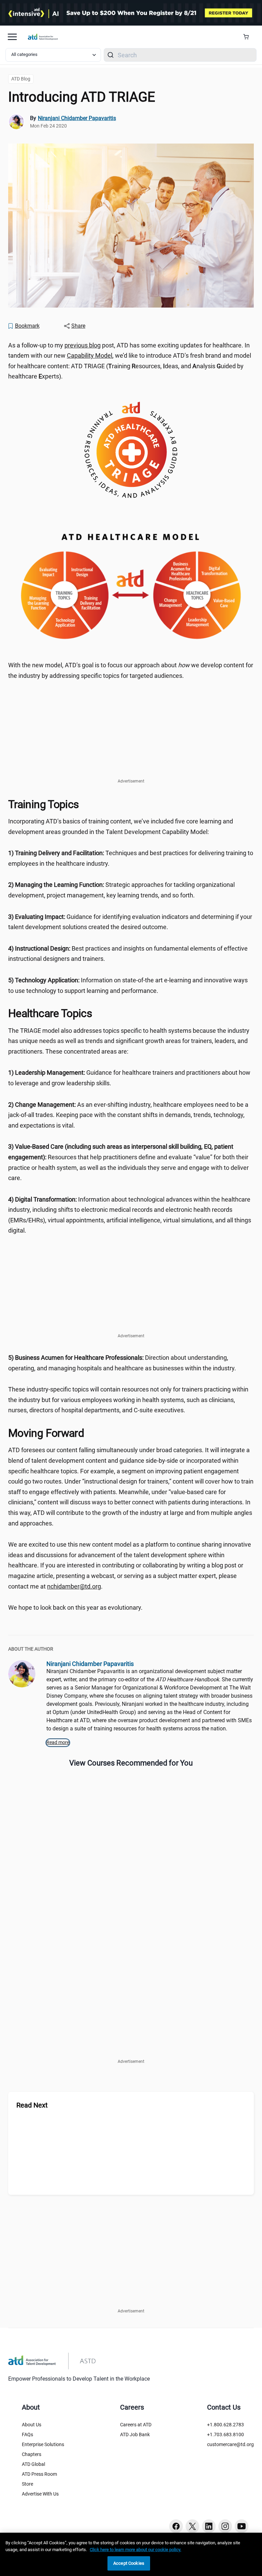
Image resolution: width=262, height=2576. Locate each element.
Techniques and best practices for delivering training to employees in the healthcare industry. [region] (131, 858)
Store (27, 2484)
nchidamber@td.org (74, 1586)
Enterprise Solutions (43, 2444)
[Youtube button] (242, 2526)
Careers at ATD (136, 2425)
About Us (32, 2425)
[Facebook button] (176, 2526)
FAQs (27, 2434)
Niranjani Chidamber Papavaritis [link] (77, 118)
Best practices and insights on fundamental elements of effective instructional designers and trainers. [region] (128, 954)
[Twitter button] (192, 2526)
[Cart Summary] (249, 37)
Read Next (32, 2105)
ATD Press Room (39, 2474)
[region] (131, 2554)
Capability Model (90, 355)
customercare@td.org (230, 2444)
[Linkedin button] (209, 2526)
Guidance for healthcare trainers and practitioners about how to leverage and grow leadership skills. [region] (129, 1078)
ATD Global (33, 2464)
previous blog (83, 345)
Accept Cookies (129, 2563)
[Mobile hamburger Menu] (12, 37)
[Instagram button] (225, 2526)
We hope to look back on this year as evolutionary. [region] (75, 1607)
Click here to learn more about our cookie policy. (135, 2550)
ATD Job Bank (135, 2434)
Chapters (32, 2454)
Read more (58, 1742)
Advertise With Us (40, 2494)
